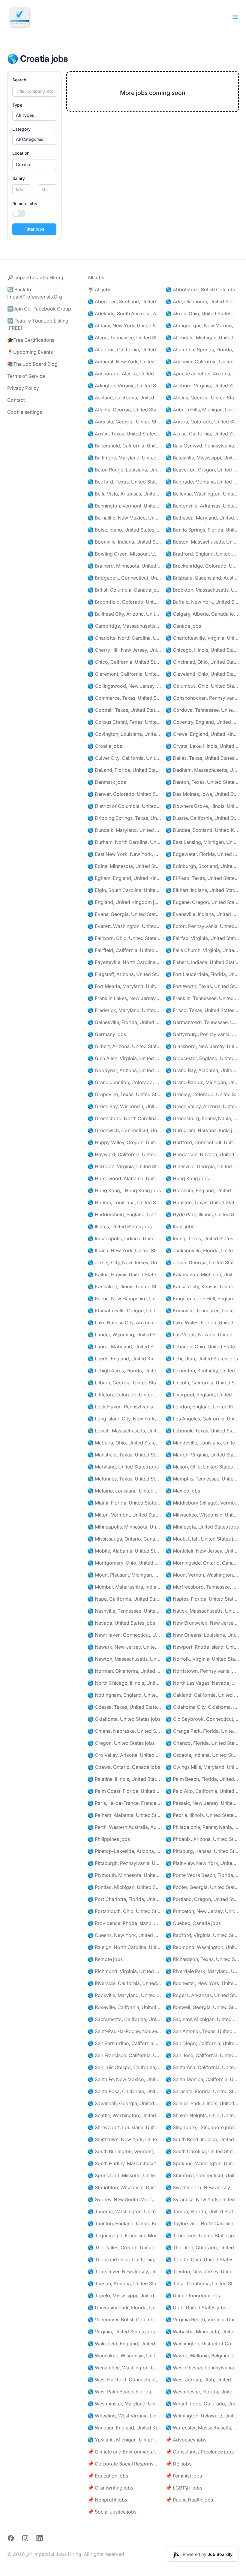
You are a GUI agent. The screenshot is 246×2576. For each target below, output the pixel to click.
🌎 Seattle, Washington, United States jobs (124, 2115)
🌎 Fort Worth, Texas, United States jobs (202, 986)
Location (21, 153)
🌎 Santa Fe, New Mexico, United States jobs (124, 2079)
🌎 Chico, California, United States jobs (124, 662)
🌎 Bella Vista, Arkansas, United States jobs (124, 494)
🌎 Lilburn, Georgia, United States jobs (124, 1383)
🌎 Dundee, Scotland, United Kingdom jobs (202, 830)
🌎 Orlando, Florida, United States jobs (202, 1743)
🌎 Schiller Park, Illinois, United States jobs (202, 2103)
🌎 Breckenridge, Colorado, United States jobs (202, 566)
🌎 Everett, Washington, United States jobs (124, 926)
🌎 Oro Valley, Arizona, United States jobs (124, 1755)
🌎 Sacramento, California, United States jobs (124, 2019)
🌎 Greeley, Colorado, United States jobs (202, 1094)
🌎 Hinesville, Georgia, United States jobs (202, 1166)
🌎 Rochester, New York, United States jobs (202, 1983)
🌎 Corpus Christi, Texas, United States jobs (124, 722)
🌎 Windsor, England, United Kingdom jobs (124, 2428)
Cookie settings (25, 412)
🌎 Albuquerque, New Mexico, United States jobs (202, 326)
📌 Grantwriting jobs (110, 2488)
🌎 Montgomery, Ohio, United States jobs (124, 1563)
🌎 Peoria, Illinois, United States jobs (202, 1815)
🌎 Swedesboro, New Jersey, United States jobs (202, 2187)
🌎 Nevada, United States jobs (121, 1623)
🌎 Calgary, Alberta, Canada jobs (202, 614)
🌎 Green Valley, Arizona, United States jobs (202, 1106)
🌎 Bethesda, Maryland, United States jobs (202, 518)
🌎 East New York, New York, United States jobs (124, 854)
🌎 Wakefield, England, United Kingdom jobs (124, 2344)
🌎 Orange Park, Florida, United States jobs (202, 1731)
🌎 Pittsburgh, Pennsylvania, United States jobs (124, 1863)
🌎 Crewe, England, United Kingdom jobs (202, 734)
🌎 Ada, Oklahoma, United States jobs (202, 302)
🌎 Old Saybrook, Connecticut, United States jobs (202, 1719)
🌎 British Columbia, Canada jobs (124, 590)
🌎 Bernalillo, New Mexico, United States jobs (124, 518)
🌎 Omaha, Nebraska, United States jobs (124, 1731)
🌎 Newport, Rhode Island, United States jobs (202, 1647)
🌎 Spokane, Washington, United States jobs (202, 2163)
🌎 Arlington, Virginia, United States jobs (124, 386)
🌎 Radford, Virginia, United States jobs (202, 1935)
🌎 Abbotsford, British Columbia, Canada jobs (202, 289)
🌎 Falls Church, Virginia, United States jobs (202, 950)
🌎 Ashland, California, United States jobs (124, 398)
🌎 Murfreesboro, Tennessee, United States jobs (202, 1587)
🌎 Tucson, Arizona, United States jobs (124, 2284)
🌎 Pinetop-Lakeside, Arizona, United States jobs (124, 1851)
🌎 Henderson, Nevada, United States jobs (202, 1154)
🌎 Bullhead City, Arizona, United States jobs (124, 614)
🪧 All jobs (99, 289)
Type (17, 105)
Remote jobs (25, 203)
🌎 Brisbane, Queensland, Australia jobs (202, 578)
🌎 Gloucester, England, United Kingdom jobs (202, 1058)
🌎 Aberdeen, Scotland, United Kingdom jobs (124, 302)
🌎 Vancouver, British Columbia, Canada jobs (124, 2320)
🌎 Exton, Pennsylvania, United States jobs (202, 926)
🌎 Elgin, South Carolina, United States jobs (124, 890)
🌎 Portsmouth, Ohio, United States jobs (124, 1911)
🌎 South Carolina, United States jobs (202, 2151)
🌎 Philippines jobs (109, 1839)
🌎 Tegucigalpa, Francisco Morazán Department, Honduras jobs (124, 2235)
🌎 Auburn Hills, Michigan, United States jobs (202, 410)
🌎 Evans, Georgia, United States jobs (124, 914)
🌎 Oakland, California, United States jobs (202, 1695)
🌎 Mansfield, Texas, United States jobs (124, 1455)
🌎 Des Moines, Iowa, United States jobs (202, 794)
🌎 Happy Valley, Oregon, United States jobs (124, 1142)
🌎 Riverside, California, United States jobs (124, 1983)
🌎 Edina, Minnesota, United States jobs (124, 866)
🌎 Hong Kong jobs (187, 1178)
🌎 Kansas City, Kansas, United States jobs (202, 1286)
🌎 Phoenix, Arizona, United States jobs (202, 1839)
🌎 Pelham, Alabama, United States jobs (124, 1815)
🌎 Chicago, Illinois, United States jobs (202, 650)
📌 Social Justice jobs (112, 2512)
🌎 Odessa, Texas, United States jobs (124, 1707)
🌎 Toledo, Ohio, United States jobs (202, 2259)
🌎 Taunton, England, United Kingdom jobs (124, 2223)
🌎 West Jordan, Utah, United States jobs (202, 2380)
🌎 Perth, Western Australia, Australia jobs (124, 1827)
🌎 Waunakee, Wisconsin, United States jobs (124, 2356)
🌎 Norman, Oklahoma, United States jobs (124, 1671)
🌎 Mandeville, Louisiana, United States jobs (202, 1443)
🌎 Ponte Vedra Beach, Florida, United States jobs (202, 1875)
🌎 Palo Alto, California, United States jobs (202, 1791)
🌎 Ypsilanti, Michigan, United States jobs (124, 2440)
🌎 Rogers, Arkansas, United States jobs (202, 1995)
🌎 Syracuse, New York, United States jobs (202, 2199)
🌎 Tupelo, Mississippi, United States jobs (124, 2296)
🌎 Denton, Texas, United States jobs (202, 782)
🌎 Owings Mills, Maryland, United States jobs (202, 1767)
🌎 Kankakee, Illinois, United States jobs (124, 1286)
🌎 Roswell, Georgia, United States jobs (202, 2007)
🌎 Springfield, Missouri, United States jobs (124, 2175)
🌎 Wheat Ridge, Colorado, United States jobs (202, 2404)
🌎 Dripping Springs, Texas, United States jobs (124, 818)
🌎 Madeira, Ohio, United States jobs (124, 1443)
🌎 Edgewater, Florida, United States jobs (202, 854)
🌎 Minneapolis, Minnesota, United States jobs (124, 1527)
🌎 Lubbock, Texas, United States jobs (202, 1431)
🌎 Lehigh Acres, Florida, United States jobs (124, 1371)
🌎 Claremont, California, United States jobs (124, 674)
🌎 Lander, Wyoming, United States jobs (124, 1335)
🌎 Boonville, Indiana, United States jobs (124, 542)
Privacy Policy (23, 388)
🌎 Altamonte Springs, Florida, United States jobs (202, 350)
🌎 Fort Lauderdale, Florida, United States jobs (202, 974)
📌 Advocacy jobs (186, 2440)
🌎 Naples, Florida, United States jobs (202, 1599)
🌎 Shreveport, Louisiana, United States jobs (124, 2127)
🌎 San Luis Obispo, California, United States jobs (124, 2067)
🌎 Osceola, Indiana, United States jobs (202, 1755)
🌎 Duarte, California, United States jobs (202, 818)
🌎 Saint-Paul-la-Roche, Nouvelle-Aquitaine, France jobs (124, 2031)
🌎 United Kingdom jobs (193, 2296)
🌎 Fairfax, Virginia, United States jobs (202, 938)
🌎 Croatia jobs (105, 746)
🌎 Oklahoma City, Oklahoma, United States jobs (202, 1707)
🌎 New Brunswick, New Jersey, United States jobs (202, 1623)
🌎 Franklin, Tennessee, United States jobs (202, 998)
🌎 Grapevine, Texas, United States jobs (124, 1094)
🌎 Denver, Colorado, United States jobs (124, 794)
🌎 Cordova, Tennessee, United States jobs (202, 710)
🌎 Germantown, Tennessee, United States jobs (202, 1022)
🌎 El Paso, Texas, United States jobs (202, 878)
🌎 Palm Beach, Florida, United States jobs (202, 1779)
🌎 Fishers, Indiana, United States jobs (202, 962)
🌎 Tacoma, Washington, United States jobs (124, 2211)
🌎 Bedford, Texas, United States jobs (124, 482)
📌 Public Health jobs (189, 2500)
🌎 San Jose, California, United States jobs (202, 2055)
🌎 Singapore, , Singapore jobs (200, 2127)
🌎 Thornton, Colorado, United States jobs (202, 2247)
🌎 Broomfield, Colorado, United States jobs (124, 602)
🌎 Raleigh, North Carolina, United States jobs (124, 1947)
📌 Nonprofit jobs (107, 2500)
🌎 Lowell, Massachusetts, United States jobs (124, 1431)
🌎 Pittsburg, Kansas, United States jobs (202, 1851)
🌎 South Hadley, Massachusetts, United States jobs (124, 2163)
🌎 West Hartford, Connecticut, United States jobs (124, 2380)
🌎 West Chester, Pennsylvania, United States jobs (202, 2368)
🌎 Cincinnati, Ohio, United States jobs (202, 662)
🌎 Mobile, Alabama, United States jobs (124, 1551)
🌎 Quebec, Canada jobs (193, 1923)
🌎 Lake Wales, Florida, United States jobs (202, 1323)
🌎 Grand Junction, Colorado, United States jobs (124, 1082)
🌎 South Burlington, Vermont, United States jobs (124, 2151)
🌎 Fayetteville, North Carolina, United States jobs (124, 962)
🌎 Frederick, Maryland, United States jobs (124, 1010)
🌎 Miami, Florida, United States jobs (124, 1503)
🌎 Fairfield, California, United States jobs (124, 950)
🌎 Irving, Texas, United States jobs (202, 1238)
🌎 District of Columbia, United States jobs (124, 806)
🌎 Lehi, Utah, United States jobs (202, 1359)
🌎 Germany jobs (107, 1034)
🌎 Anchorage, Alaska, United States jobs (124, 374)
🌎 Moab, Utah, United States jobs (202, 1539)
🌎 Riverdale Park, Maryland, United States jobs (202, 1971)
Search (19, 80)
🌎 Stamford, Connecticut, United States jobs (202, 2175)
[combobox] (34, 165)
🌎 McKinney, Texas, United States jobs (124, 1479)
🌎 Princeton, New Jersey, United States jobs (202, 1911)
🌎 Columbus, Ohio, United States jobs (202, 686)
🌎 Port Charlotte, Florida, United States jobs (124, 1899)
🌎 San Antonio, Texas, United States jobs (202, 2031)
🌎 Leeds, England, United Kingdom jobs (124, 1359)
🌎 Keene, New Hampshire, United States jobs (124, 1299)
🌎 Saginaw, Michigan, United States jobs (202, 2019)
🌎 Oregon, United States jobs (121, 1743)
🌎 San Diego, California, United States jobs (202, 2043)
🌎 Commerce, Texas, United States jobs (124, 698)
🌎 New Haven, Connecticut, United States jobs (124, 1635)
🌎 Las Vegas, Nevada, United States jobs (202, 1335)
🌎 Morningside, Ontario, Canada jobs (202, 1563)
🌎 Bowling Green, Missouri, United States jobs (124, 554)
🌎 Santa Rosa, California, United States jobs (124, 2091)
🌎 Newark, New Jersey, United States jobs (124, 1647)
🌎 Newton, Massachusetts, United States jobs (124, 1659)
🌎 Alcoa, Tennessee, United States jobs (124, 338)
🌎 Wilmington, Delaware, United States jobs (202, 2416)
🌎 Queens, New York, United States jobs (124, 1935)
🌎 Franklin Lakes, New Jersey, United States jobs (124, 998)
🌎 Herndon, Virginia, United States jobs (124, 1166)
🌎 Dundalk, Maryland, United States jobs (124, 830)
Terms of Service (26, 376)
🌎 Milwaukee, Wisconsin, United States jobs (202, 1515)
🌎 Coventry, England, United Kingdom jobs (202, 722)
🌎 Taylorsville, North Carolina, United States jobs (202, 2223)
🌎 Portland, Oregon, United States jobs (202, 1899)
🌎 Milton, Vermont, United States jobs (124, 1515)
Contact (16, 400)
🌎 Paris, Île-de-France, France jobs (124, 1803)
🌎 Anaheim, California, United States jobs (202, 362)
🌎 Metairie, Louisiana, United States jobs (124, 1491)
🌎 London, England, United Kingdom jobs (202, 1407)
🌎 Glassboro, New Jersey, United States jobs (202, 1046)
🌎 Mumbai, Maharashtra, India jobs (124, 1587)
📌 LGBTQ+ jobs (184, 2488)
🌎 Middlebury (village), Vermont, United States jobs (202, 1503)
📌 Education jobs (108, 2476)
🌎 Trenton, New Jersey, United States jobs (202, 2271)
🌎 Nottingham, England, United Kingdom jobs (124, 1695)
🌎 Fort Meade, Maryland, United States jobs (124, 986)
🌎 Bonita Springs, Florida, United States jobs (202, 530)
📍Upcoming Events (30, 352)
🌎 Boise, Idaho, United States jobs (124, 530)
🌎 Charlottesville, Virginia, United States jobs (202, 638)
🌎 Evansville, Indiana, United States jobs (202, 914)
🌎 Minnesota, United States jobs (202, 1527)
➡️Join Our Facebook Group (39, 309)
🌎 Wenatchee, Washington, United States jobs (124, 2368)
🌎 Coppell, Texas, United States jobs (124, 710)
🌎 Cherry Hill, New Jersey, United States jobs (124, 650)
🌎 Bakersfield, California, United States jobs (124, 446)
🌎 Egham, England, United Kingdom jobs (124, 878)
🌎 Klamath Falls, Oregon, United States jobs (124, 1311)
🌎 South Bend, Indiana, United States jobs (202, 2139)
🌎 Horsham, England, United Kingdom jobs (202, 1190)
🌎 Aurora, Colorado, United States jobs (202, 422)
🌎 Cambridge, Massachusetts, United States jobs (124, 626)
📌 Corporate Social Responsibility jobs (124, 2464)
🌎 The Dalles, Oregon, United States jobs (124, 2247)
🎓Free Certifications (31, 340)
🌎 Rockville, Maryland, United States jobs (124, 1995)
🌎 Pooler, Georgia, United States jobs (202, 1887)
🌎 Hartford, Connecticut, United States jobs (202, 1142)
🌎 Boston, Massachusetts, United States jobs (202, 542)
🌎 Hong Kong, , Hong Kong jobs (124, 1190)
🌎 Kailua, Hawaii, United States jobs (124, 1274)
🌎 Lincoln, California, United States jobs (202, 1383)
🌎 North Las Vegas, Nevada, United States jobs (202, 1683)
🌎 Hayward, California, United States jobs (124, 1154)
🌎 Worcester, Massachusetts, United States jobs (202, 2428)
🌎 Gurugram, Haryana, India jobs (202, 1130)
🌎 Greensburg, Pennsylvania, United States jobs (202, 1118)
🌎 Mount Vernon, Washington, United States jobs (202, 1575)
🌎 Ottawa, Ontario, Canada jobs (124, 1767)
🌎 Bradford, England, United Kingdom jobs (202, 554)
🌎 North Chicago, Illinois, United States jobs (124, 1683)
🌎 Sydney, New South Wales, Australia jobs (124, 2199)
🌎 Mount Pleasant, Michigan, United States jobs (124, 1575)
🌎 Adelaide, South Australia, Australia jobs (124, 314)
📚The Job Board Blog (32, 364)
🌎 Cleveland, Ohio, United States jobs (202, 674)
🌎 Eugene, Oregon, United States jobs (202, 902)
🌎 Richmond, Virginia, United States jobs (124, 1971)
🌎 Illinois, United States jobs (120, 1226)
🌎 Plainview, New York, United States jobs (202, 1863)
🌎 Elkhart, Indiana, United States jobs (202, 890)
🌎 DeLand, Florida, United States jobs (124, 770)
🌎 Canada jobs (183, 626)
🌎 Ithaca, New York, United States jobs (124, 1250)
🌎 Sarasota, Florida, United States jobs (202, 2091)
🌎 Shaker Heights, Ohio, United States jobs (202, 2115)
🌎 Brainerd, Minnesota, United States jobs (124, 566)
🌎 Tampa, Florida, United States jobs (202, 2211)
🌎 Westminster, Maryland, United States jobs (124, 2404)
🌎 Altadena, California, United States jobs (124, 350)
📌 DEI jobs (178, 2464)
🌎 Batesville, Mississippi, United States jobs (202, 458)
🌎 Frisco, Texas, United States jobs (202, 1010)
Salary (19, 178)
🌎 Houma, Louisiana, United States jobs (124, 1202)
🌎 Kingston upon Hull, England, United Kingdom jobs (202, 1299)
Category (21, 129)
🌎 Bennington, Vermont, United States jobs (124, 506)
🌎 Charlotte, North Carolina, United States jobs (124, 638)
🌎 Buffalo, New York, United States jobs (202, 602)
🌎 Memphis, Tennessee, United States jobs (202, 1479)
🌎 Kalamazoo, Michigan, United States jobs (202, 1274)
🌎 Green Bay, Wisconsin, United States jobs (124, 1106)
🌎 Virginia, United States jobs (121, 2332)
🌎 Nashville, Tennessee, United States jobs (124, 1611)
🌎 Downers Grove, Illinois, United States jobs (202, 806)
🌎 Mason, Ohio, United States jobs (202, 1467)
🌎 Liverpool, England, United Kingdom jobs (202, 1395)
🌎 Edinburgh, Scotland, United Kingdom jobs (202, 866)
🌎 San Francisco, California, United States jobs (124, 2055)
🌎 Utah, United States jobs (196, 2308)
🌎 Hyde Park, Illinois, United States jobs (202, 1214)
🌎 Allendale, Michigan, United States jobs (202, 338)
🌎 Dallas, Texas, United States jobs (202, 758)
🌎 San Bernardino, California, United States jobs (124, 2043)
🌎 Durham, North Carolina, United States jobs (124, 842)
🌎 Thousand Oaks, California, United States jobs (124, 2259)
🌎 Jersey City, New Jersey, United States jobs (124, 1262)
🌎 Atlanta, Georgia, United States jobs (124, 410)
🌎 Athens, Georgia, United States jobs (202, 398)
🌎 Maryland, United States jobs (123, 1467)
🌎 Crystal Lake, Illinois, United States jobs (202, 746)
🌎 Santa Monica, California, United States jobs (202, 2079)
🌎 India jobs (180, 1226)
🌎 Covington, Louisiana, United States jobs (124, 734)
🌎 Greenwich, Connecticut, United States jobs (124, 1130)
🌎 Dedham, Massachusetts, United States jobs (202, 770)
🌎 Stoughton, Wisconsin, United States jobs (124, 2187)
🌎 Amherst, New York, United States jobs (124, 362)
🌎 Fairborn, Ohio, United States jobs (124, 938)
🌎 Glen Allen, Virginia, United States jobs (124, 1058)
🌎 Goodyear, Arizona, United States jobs (124, 1070)
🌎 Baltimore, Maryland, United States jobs (124, 458)
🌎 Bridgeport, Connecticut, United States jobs (124, 578)
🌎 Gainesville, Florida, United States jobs (124, 1022)
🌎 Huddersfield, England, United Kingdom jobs (124, 1214)
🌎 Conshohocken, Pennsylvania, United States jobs (202, 698)
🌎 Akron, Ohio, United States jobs (202, 314)
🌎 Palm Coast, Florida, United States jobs (124, 1791)
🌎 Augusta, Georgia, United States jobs (124, 422)
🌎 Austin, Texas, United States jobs (124, 434)
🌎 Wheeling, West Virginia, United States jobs (124, 2416)
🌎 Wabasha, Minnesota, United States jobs (202, 2332)
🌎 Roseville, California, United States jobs (124, 2007)
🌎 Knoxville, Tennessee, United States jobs (202, 1311)
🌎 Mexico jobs (183, 1491)
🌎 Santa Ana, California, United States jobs (202, 2067)
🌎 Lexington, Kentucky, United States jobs (202, 1371)
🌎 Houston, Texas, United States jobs (202, 1202)
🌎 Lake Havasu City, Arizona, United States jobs (124, 1323)
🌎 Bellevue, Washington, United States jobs (202, 494)
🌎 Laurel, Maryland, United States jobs (124, 1347)
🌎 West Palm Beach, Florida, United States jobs (124, 2392)
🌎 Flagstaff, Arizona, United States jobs (124, 974)
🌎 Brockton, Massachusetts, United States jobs (202, 590)
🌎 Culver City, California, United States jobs (124, 758)
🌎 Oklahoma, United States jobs (124, 1719)
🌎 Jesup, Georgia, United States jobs (202, 1262)
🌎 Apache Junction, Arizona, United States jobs (202, 374)
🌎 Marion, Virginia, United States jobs (202, 1455)
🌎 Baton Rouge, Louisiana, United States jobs (124, 470)
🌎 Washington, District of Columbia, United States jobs (202, 2344)
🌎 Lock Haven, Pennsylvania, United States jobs (124, 1407)
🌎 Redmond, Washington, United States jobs (202, 1947)
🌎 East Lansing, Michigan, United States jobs (202, 842)
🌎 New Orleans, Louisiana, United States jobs (202, 1635)
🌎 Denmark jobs (107, 782)
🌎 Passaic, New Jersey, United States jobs (202, 1803)
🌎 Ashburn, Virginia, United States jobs (202, 386)
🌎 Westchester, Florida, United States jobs (202, 2392)
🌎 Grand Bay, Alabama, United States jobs (202, 1070)
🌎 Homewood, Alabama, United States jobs (124, 1178)
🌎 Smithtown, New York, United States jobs (124, 2139)
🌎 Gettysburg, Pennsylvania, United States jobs (202, 1034)
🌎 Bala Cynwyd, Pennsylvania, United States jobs (202, 446)
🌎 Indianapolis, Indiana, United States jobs (124, 1238)
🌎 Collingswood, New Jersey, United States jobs (124, 686)
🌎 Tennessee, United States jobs (202, 2235)
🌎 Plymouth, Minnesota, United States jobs (124, 1875)
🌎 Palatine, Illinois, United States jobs (124, 1779)
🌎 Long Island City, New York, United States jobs (124, 1419)
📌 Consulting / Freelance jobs (200, 2452)
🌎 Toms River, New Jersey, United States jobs (124, 2271)
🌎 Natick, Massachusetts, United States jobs (202, 1611)
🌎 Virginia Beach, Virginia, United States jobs (202, 2320)
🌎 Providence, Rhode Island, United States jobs (124, 1923)
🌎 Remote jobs (105, 1959)
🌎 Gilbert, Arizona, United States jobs (124, 1046)
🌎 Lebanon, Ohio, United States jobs (202, 1347)
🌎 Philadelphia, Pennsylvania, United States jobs (202, 1827)
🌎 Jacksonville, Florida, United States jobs (202, 1250)
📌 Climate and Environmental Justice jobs (124, 2452)
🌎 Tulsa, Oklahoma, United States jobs (202, 2284)
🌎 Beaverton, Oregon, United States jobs (202, 470)
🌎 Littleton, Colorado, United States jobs (124, 1395)
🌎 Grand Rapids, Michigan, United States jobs (202, 1082)
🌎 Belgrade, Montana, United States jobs (202, 482)
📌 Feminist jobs (184, 2476)
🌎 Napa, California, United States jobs (124, 1599)
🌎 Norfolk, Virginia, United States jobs (202, 1659)
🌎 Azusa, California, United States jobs (202, 434)
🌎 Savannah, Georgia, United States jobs (124, 2103)
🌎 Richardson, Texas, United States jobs (202, 1959)
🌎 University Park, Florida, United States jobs (124, 2308)
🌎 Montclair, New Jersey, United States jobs (202, 1551)
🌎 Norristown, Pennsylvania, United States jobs (202, 1671)
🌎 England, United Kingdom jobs (124, 902)
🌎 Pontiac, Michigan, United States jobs (124, 1887)
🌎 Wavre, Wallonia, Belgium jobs (202, 2356)
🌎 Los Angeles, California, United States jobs (202, 1419)
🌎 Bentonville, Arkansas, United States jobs (202, 506)
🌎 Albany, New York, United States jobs (124, 326)
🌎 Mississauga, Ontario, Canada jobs (124, 1539)
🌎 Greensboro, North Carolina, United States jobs (124, 1118)
